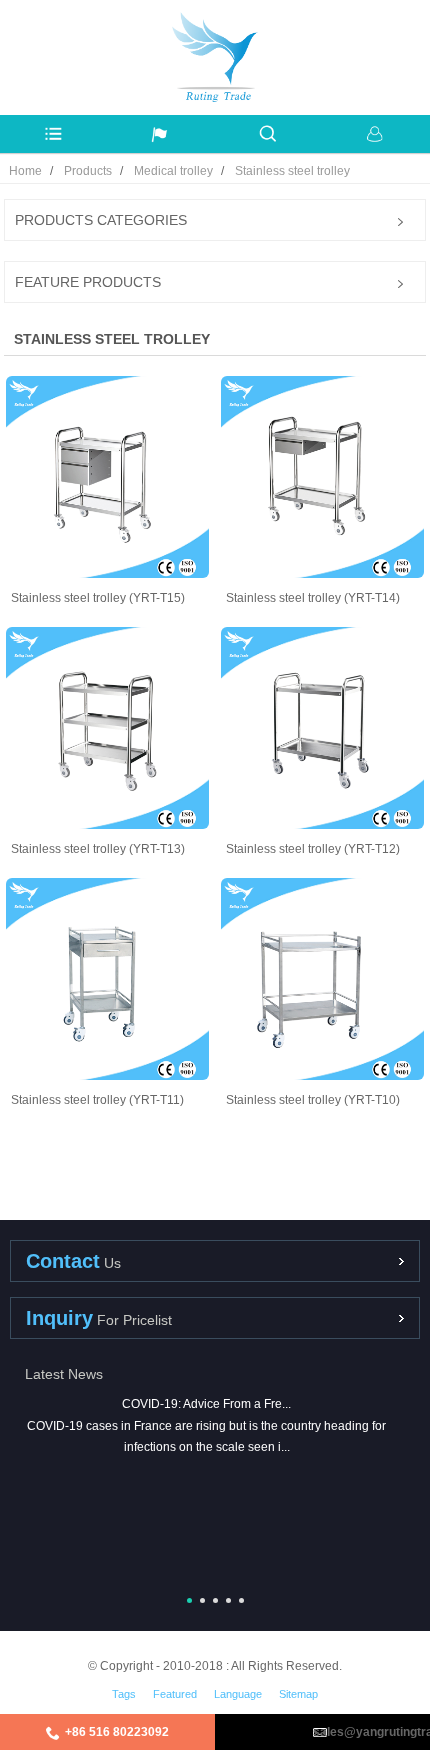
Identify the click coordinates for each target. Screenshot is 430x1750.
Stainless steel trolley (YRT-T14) (313, 598)
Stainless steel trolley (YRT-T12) (313, 849)
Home (25, 171)
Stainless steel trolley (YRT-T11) (97, 1100)
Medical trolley (173, 171)
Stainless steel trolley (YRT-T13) (98, 849)
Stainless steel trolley (292, 171)
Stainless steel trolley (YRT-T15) (98, 598)
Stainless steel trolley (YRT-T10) (313, 1100)
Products (88, 171)
